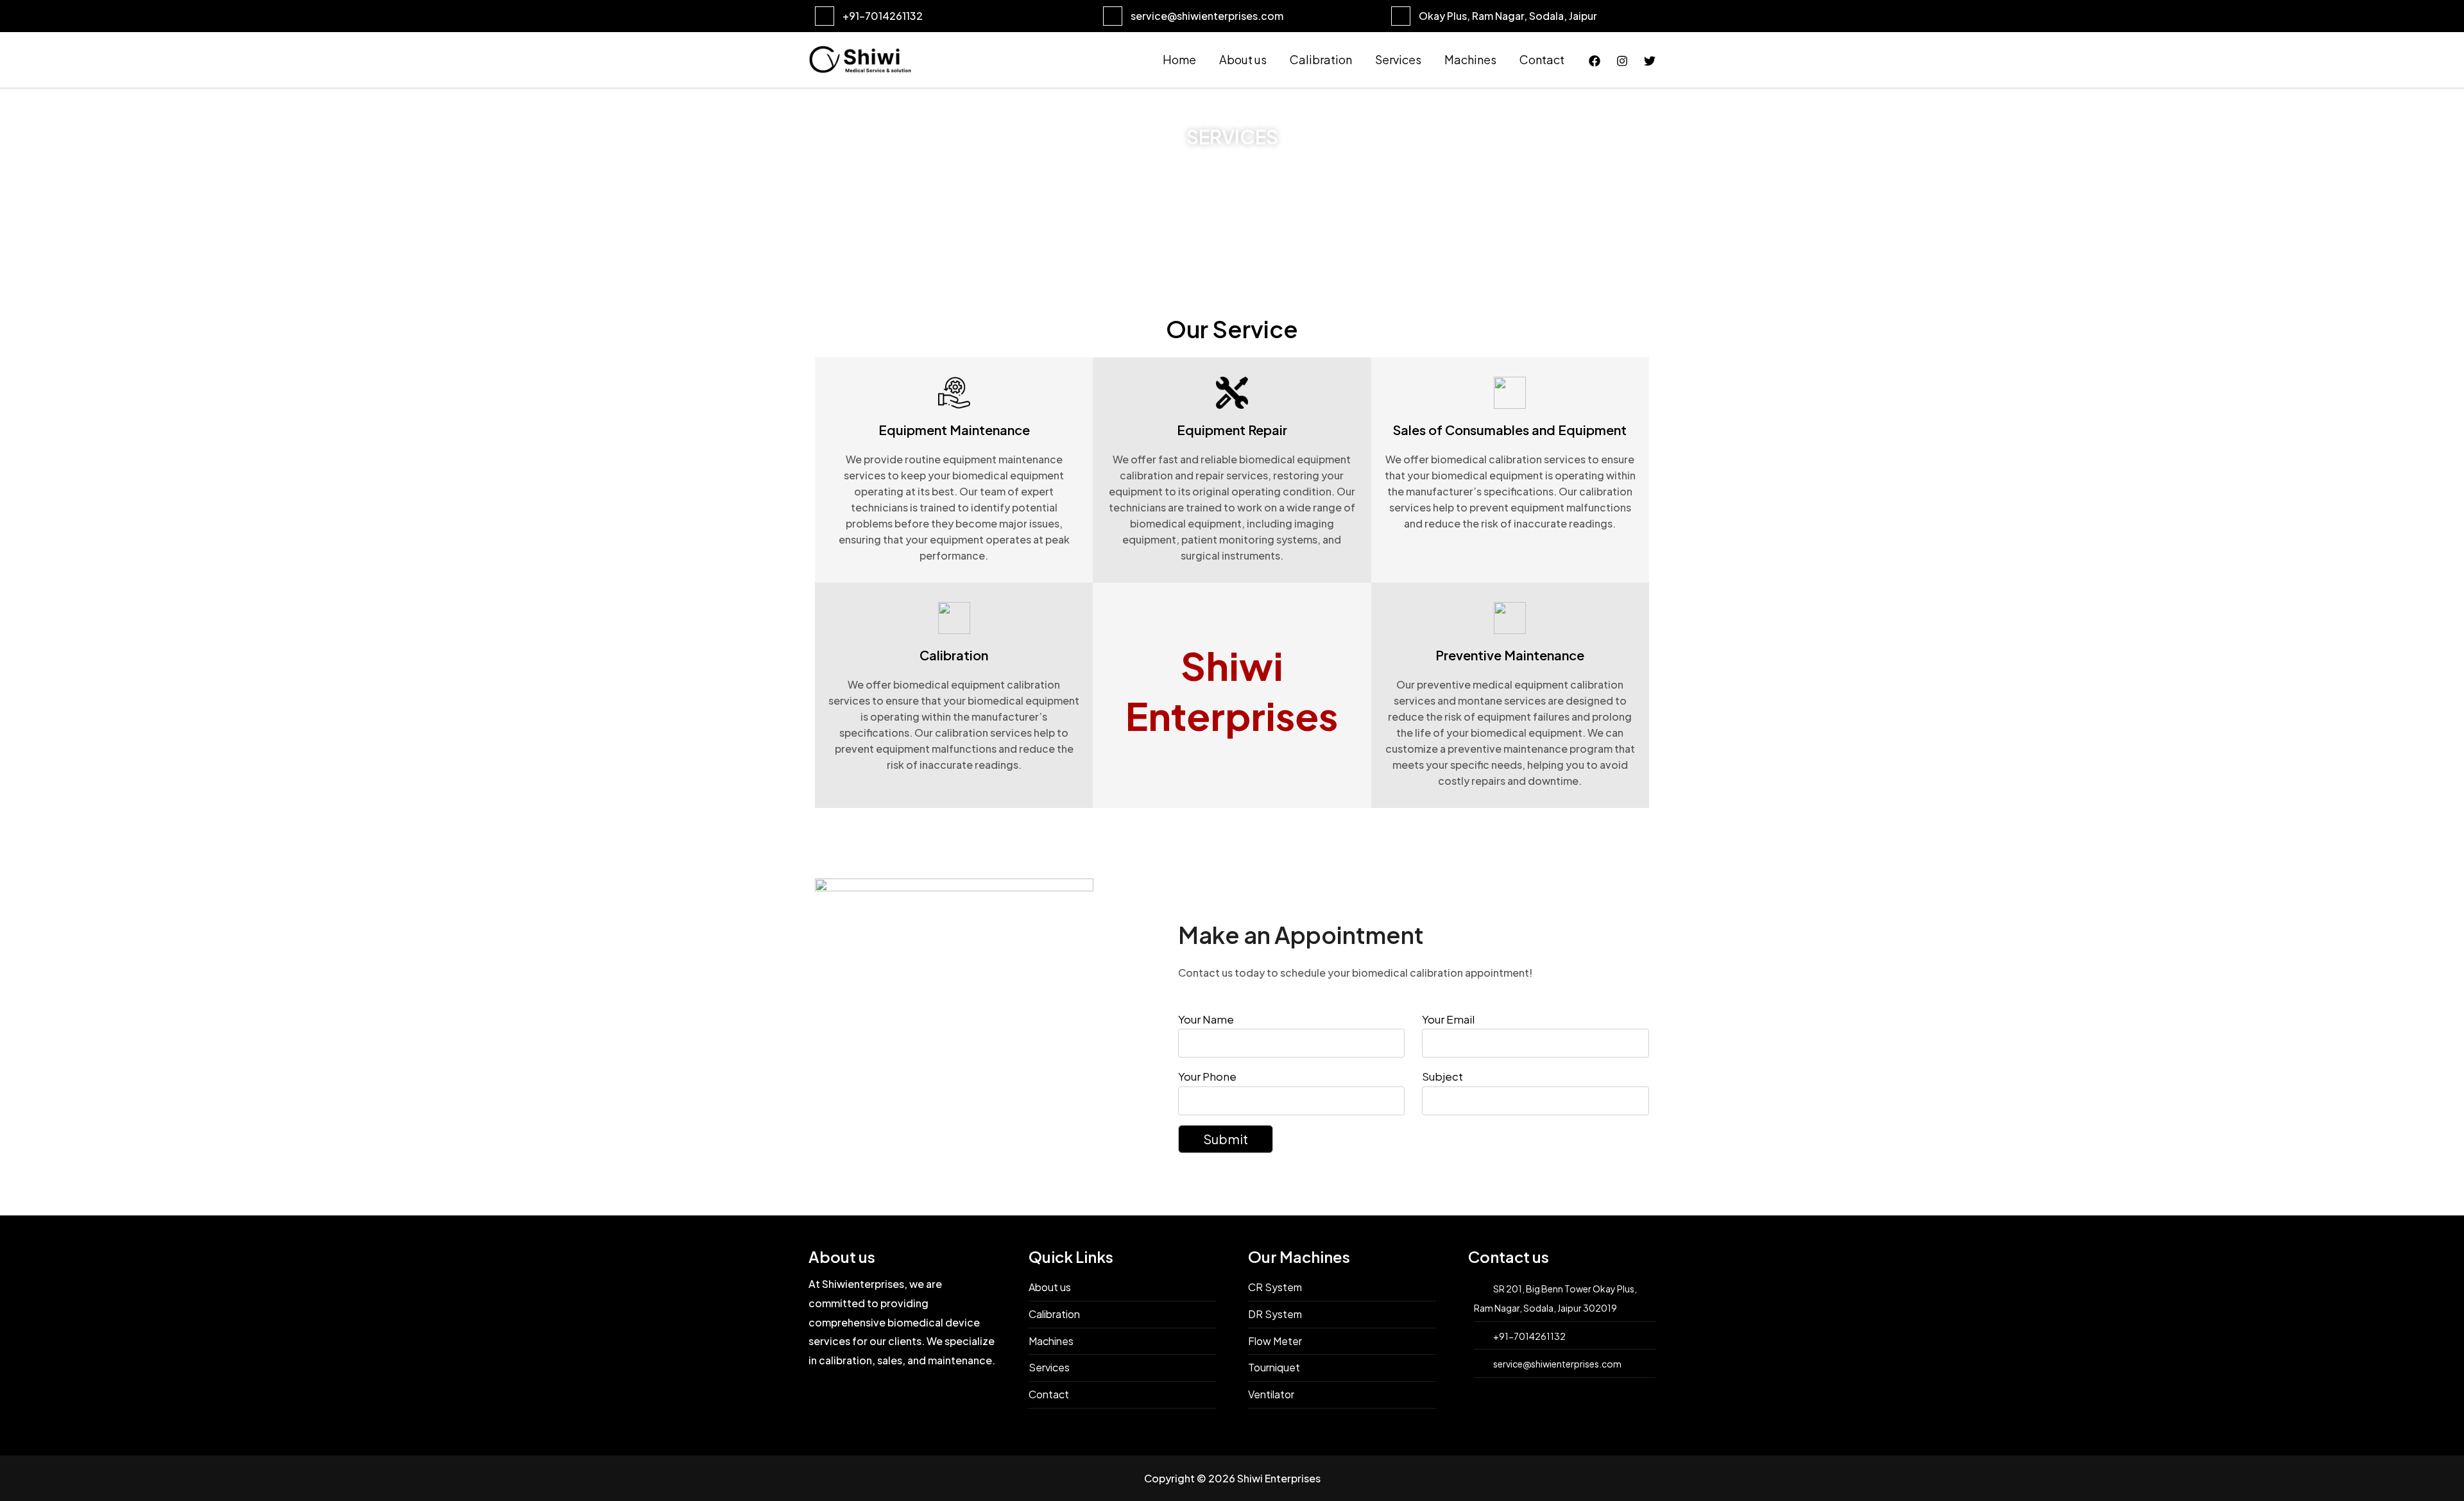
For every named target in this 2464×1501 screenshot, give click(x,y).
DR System (1275, 1314)
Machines (1470, 59)
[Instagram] (1622, 61)
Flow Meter (1275, 1341)
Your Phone (1207, 1076)
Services (1398, 59)
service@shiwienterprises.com (1207, 16)
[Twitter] (1650, 61)
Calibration (1321, 59)
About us (1243, 59)
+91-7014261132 (883, 16)
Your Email (1448, 1019)
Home (1179, 59)
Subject (1442, 1076)
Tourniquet (1274, 1367)
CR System (1275, 1287)
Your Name (1206, 1019)
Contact (1542, 59)
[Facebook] (1595, 61)
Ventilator (1271, 1394)
